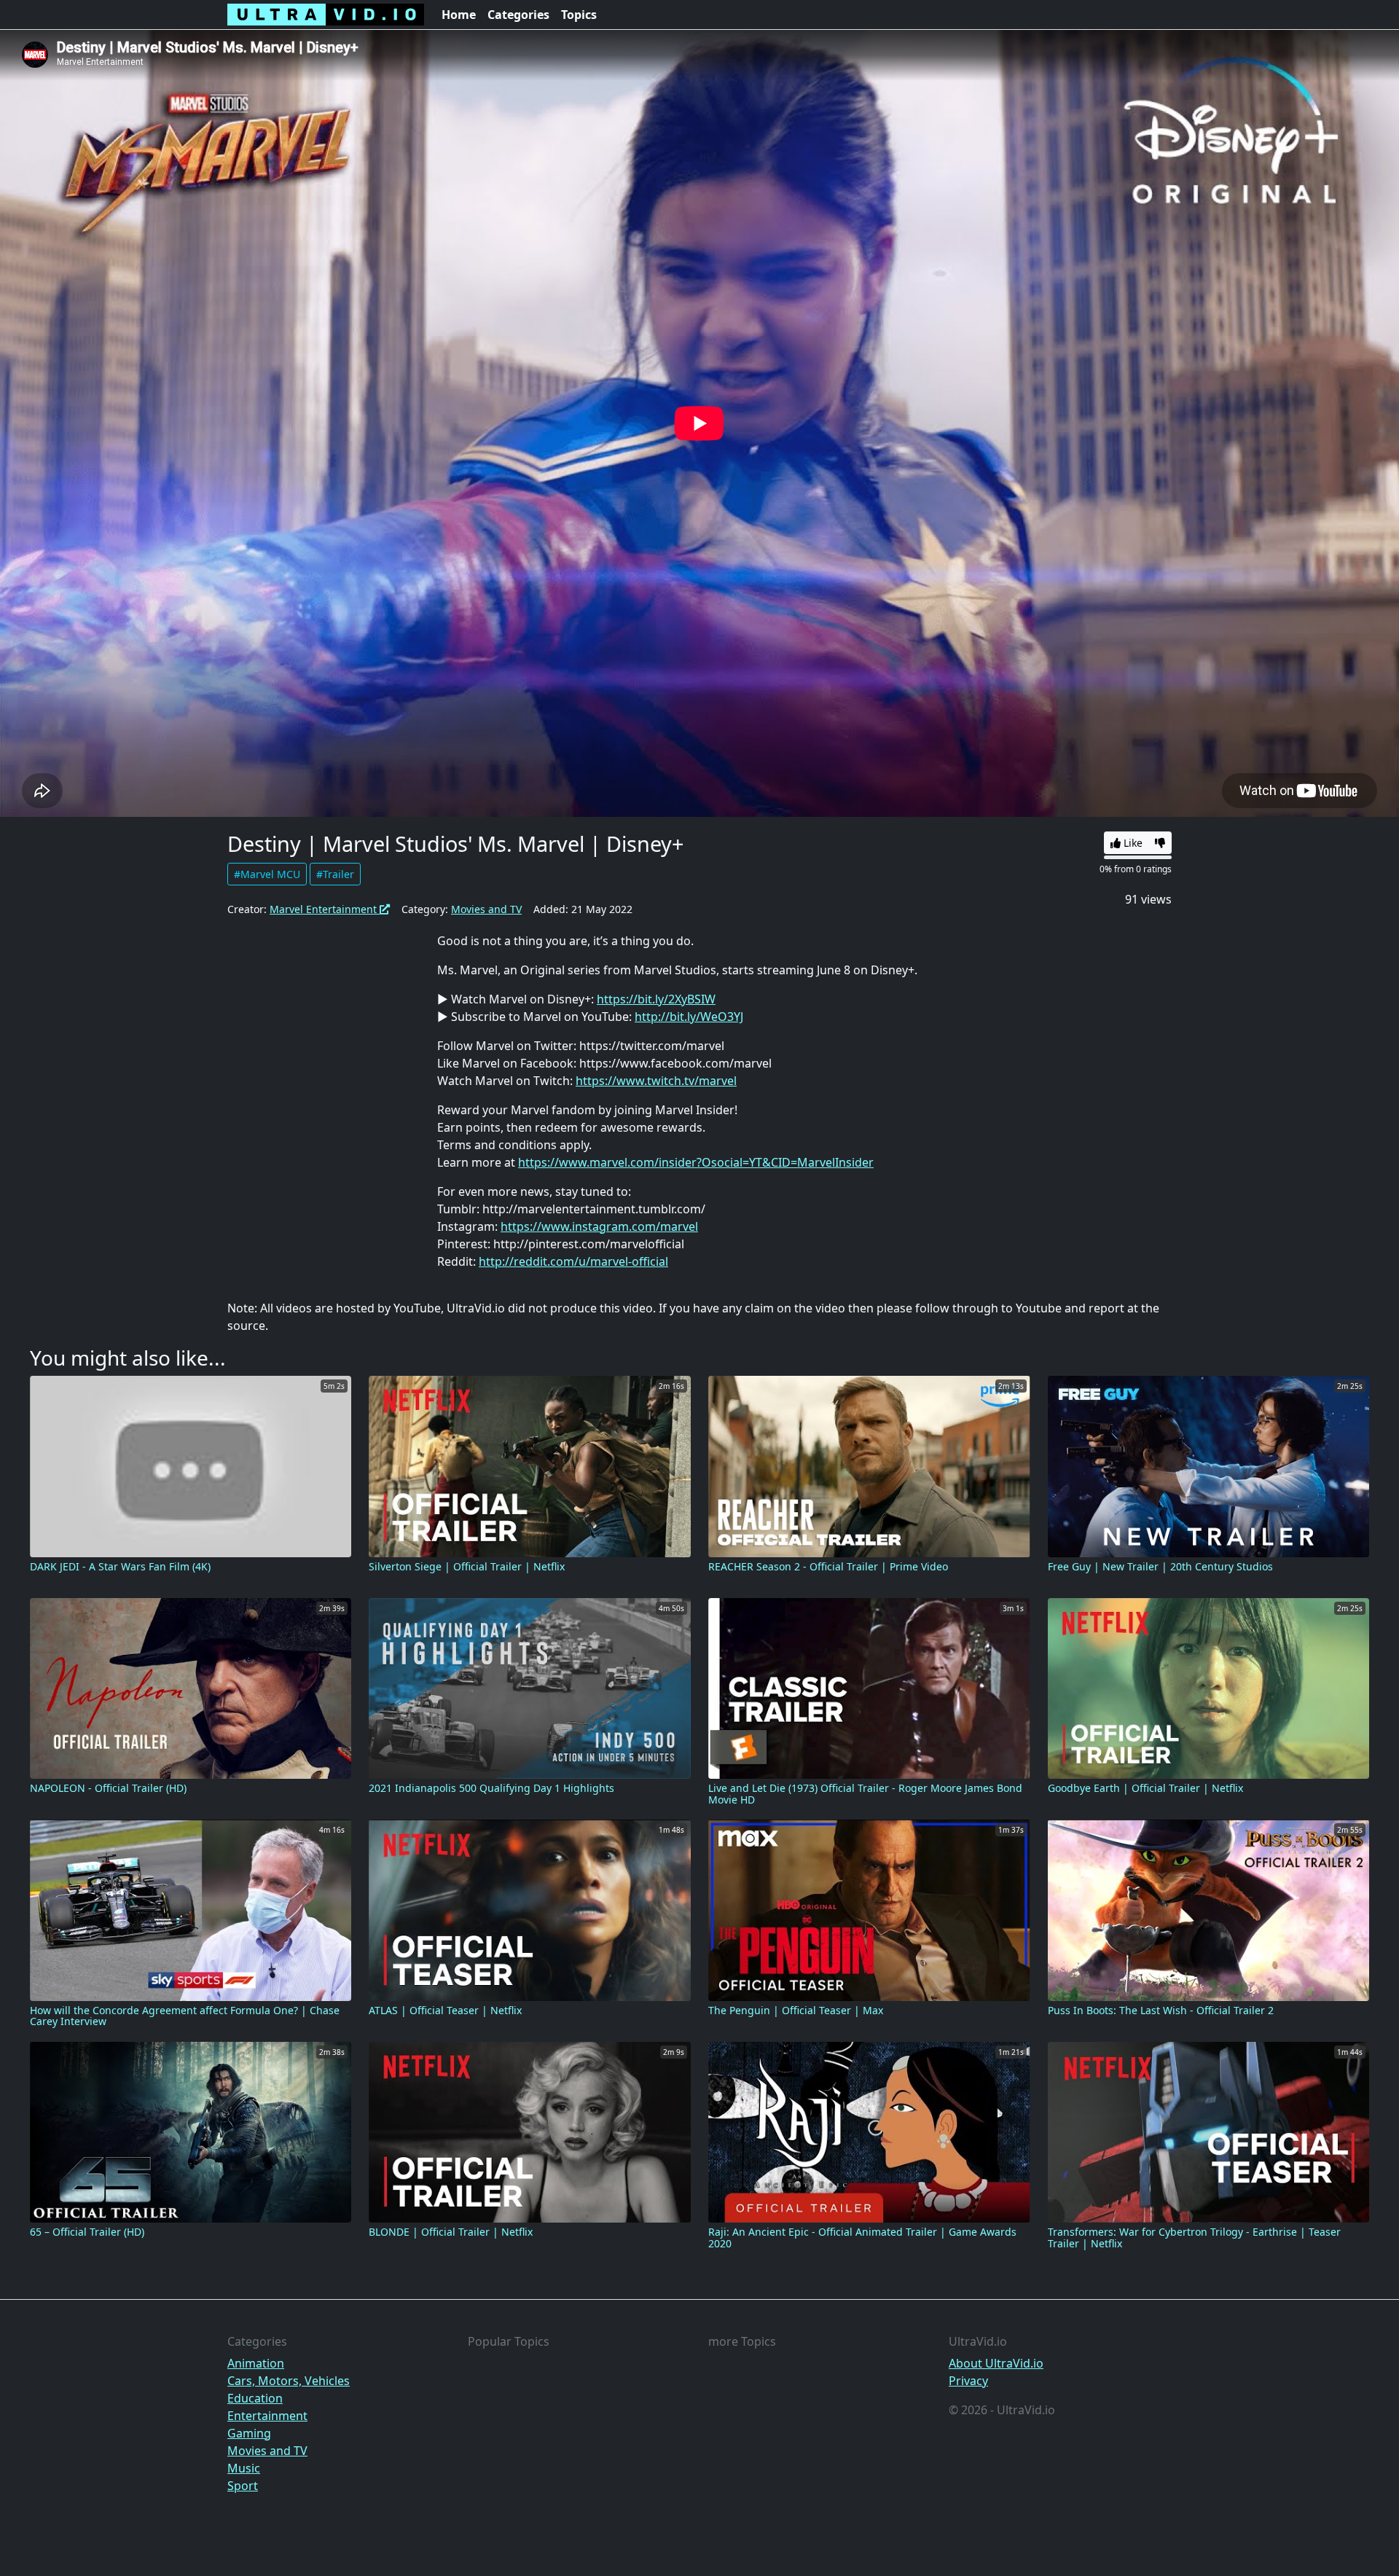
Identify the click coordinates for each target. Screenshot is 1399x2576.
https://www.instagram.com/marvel (599, 1226)
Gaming (249, 2433)
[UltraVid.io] (326, 15)
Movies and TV (486, 909)
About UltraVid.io (996, 2363)
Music (244, 2468)
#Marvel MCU (267, 874)
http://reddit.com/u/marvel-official (573, 1261)
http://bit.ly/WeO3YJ (689, 1017)
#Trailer (335, 874)
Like (1132, 843)
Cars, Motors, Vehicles (289, 2381)
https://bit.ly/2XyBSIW (656, 999)
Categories (518, 15)
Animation (256, 2363)
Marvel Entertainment (325, 909)
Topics (579, 15)
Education (255, 2398)
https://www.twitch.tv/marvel (656, 1081)
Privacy (968, 2381)
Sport (243, 2486)
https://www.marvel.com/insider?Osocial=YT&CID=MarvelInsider (696, 1162)
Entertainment (267, 2416)
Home (459, 15)
